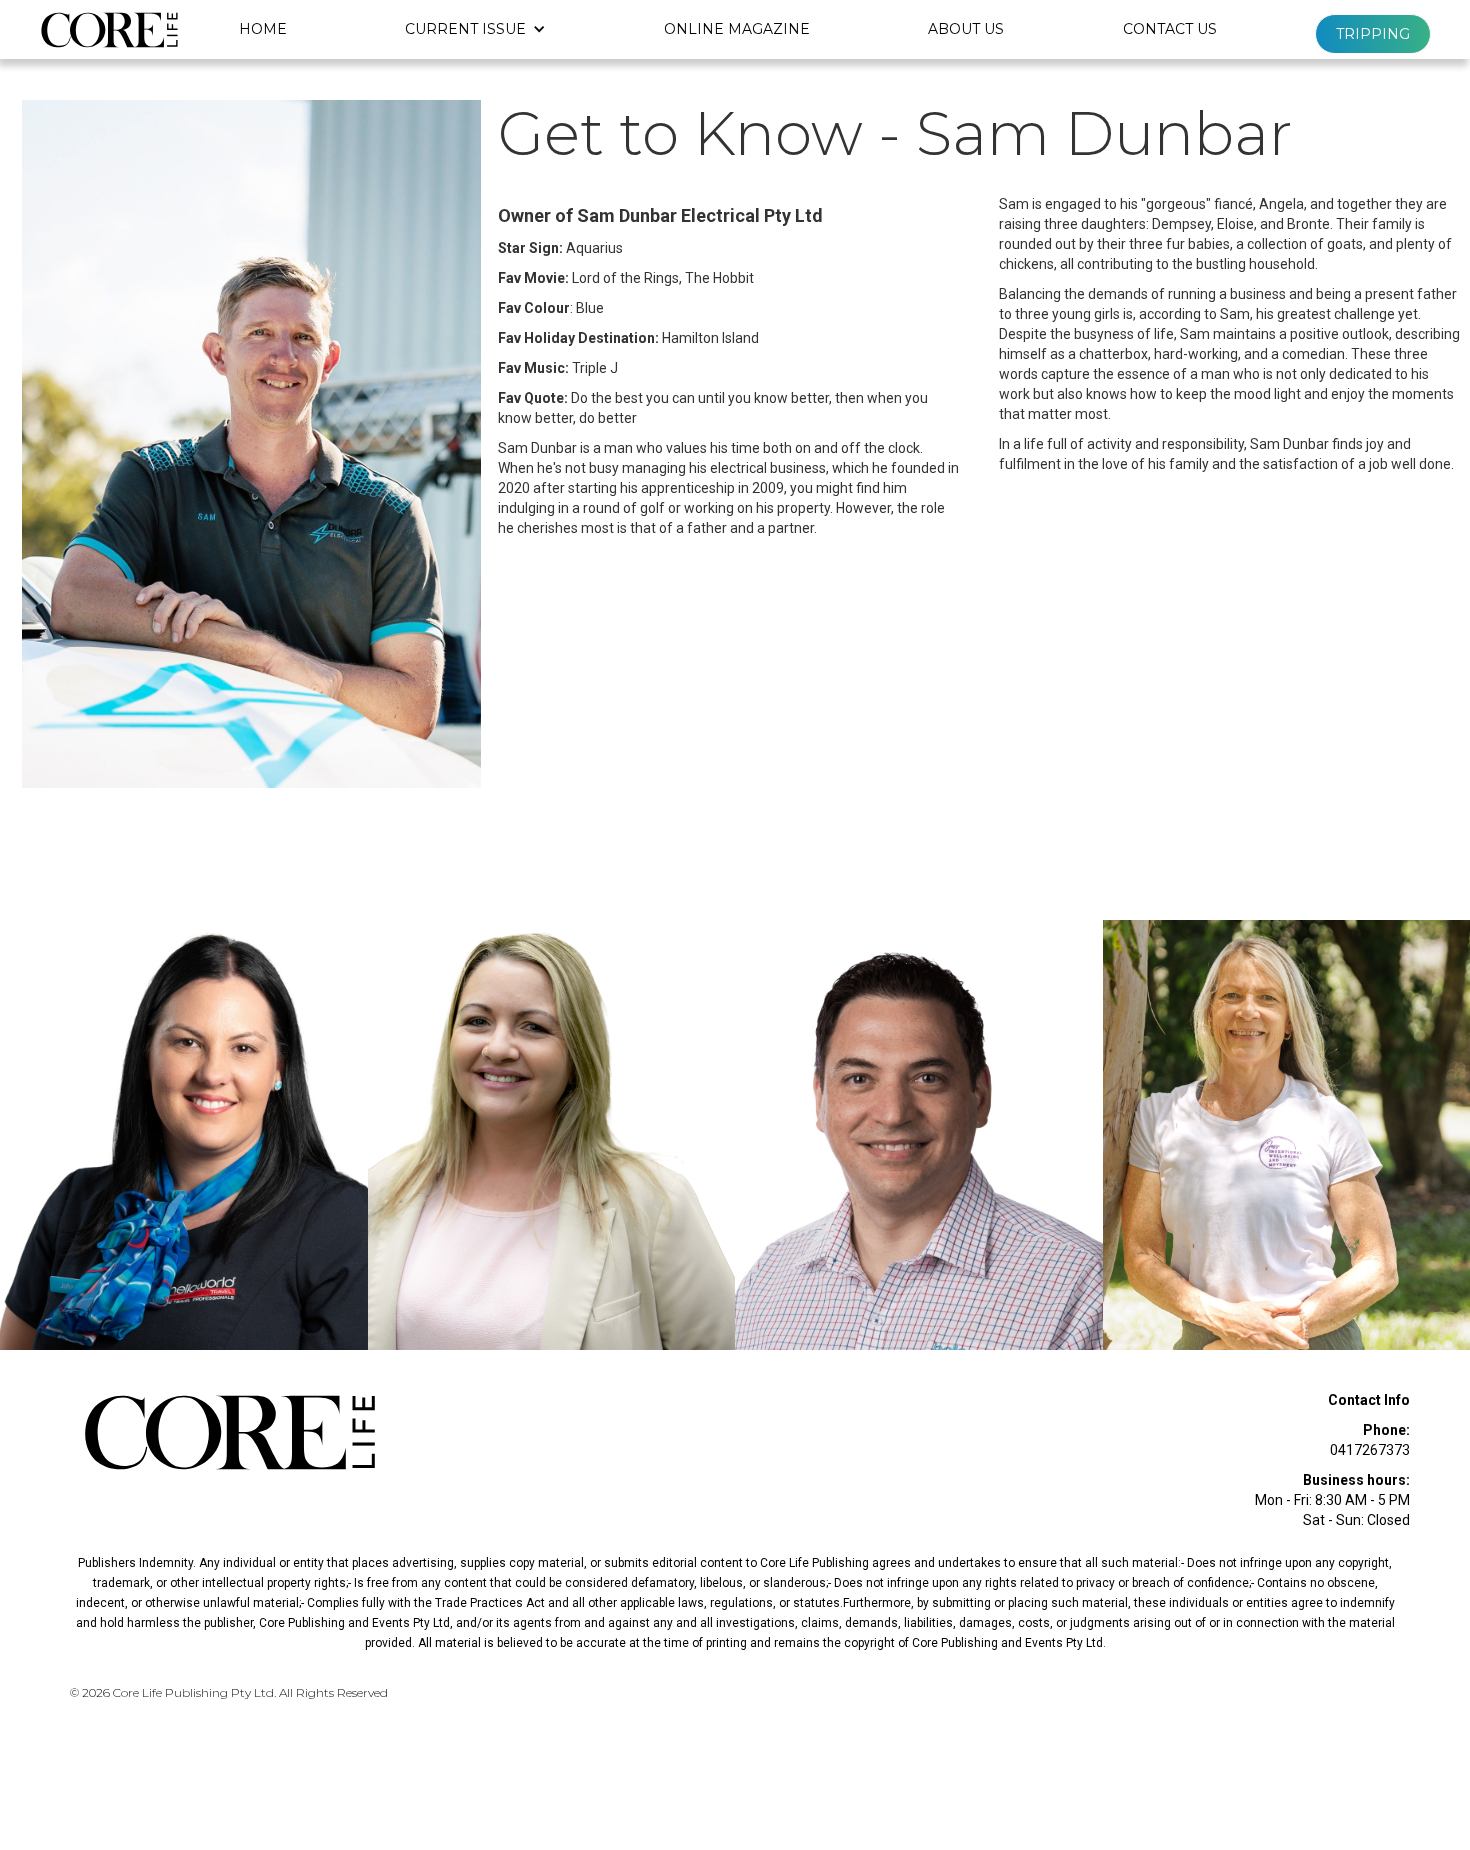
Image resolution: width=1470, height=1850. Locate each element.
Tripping (1373, 34)
